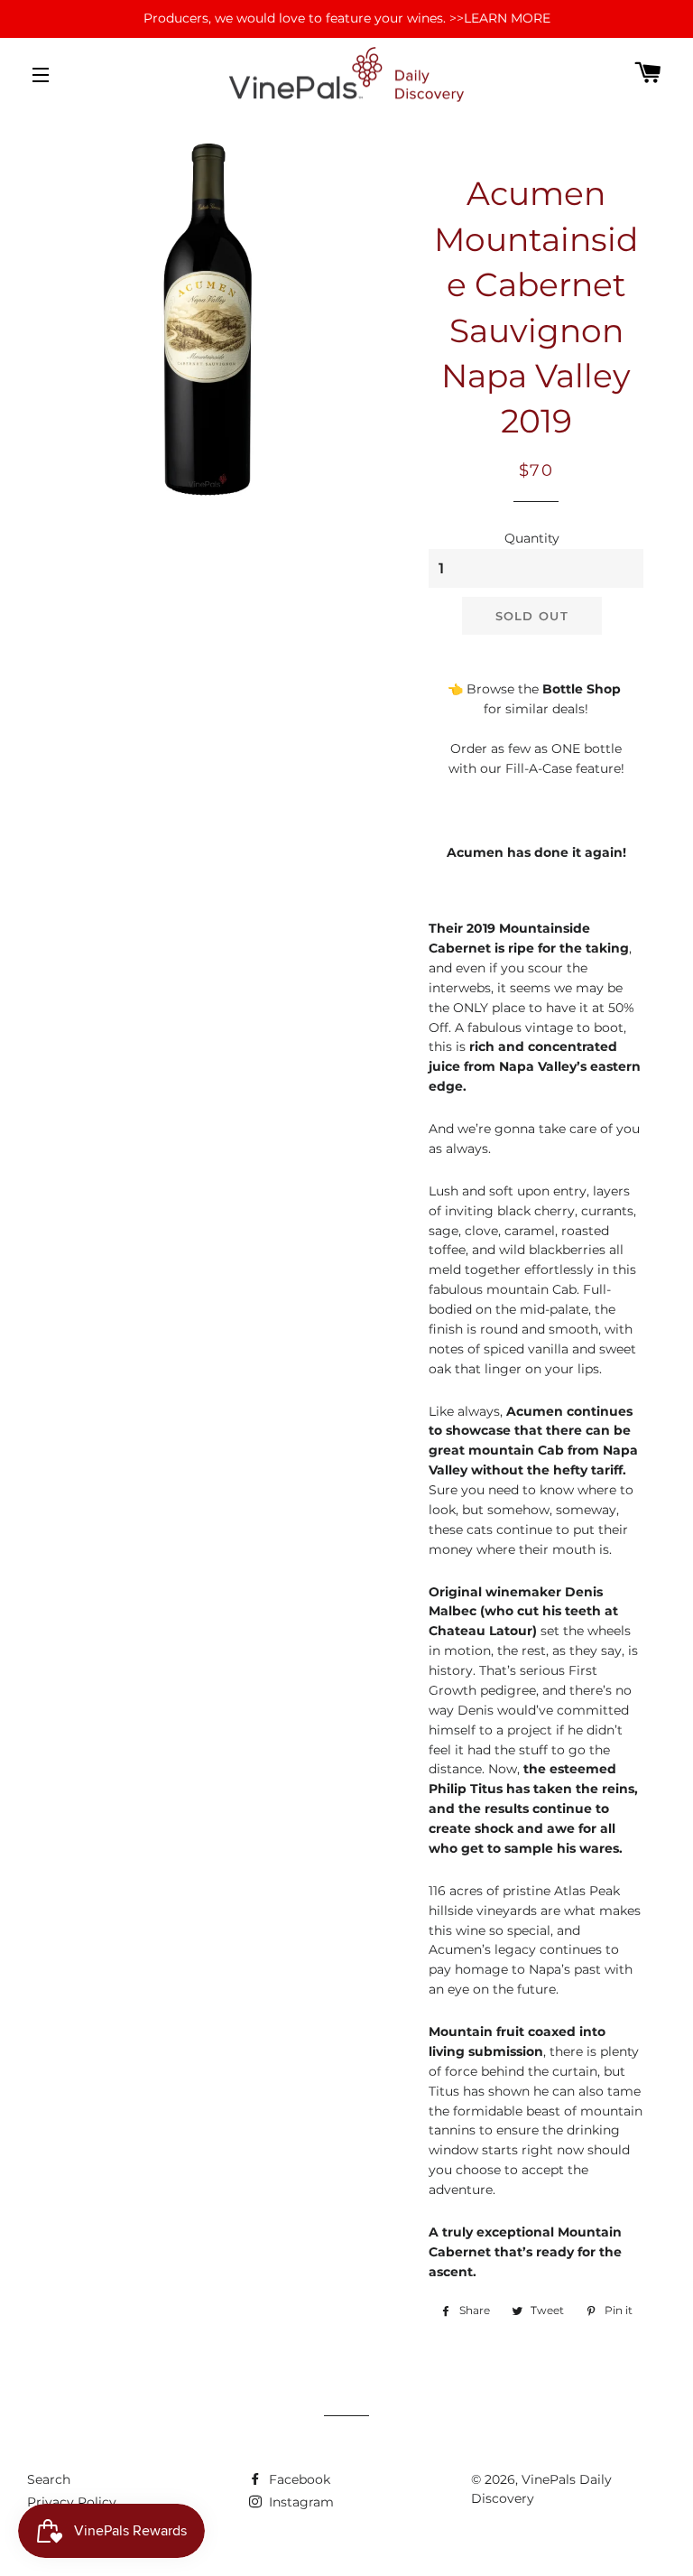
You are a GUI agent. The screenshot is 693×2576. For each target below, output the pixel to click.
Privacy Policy (72, 2502)
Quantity (532, 538)
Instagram (300, 2502)
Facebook (298, 2479)
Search (49, 2479)
